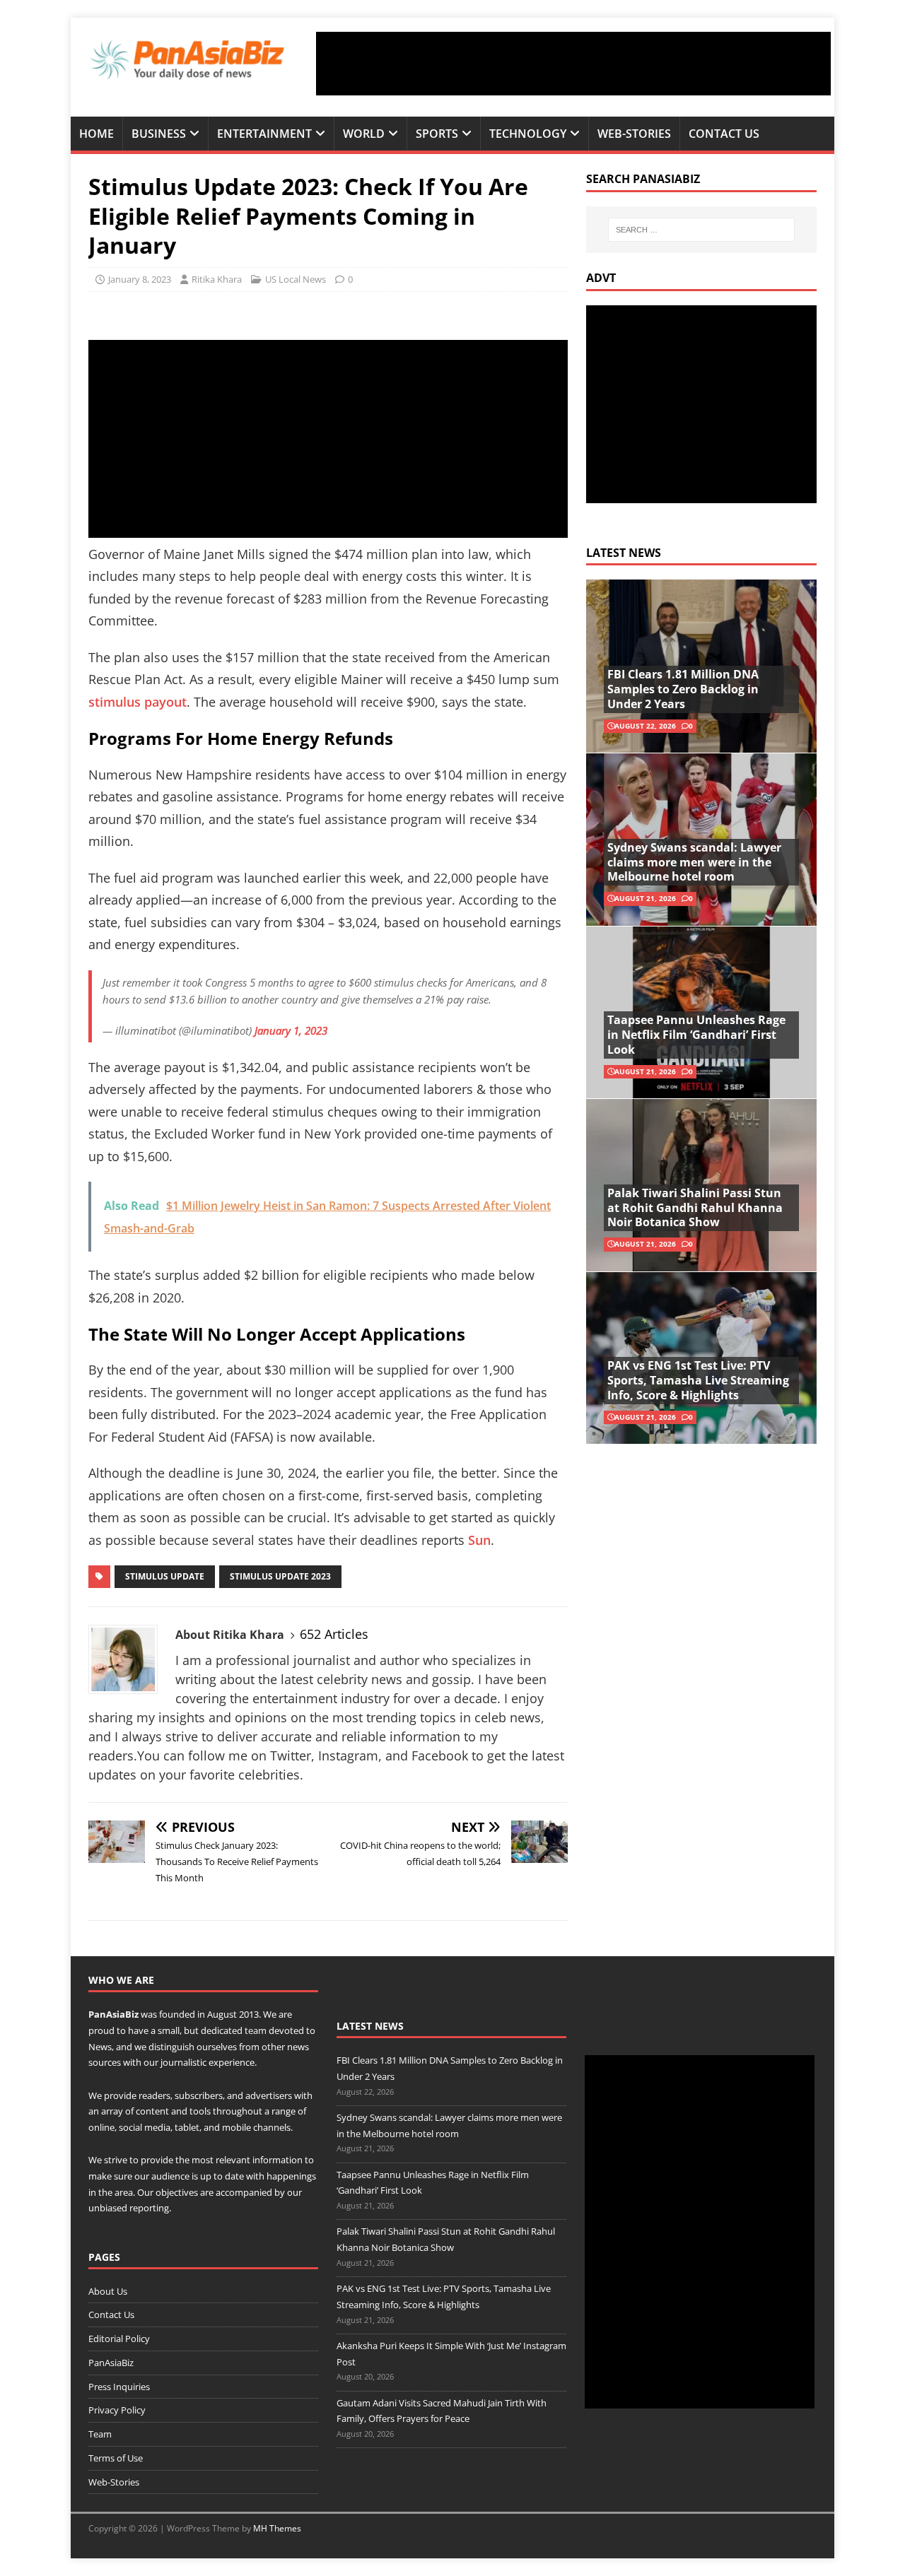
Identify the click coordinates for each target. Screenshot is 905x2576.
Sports (437, 134)
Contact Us (724, 134)
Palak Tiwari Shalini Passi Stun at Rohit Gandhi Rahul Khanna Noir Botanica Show (695, 1208)
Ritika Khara (217, 279)
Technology (528, 134)
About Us (108, 2291)
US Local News (296, 279)
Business (159, 134)
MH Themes (277, 2528)
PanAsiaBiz (113, 2014)
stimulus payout (138, 702)
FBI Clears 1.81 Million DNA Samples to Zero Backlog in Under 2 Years (683, 689)
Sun (479, 1540)
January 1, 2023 (291, 1030)
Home (97, 134)
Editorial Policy (119, 2339)
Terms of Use (116, 2458)
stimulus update (165, 1576)
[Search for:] (701, 230)
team (256, 2030)
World (364, 134)
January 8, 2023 (140, 279)
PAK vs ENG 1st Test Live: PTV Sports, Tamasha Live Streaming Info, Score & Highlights (698, 1380)
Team (100, 2434)
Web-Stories (634, 134)
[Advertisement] (573, 64)
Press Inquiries (119, 2387)
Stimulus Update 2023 (280, 1576)
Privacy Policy (117, 2410)
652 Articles (334, 1634)
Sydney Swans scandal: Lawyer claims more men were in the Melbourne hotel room (694, 862)
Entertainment (264, 134)
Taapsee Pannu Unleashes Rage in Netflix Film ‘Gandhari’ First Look (696, 1035)
